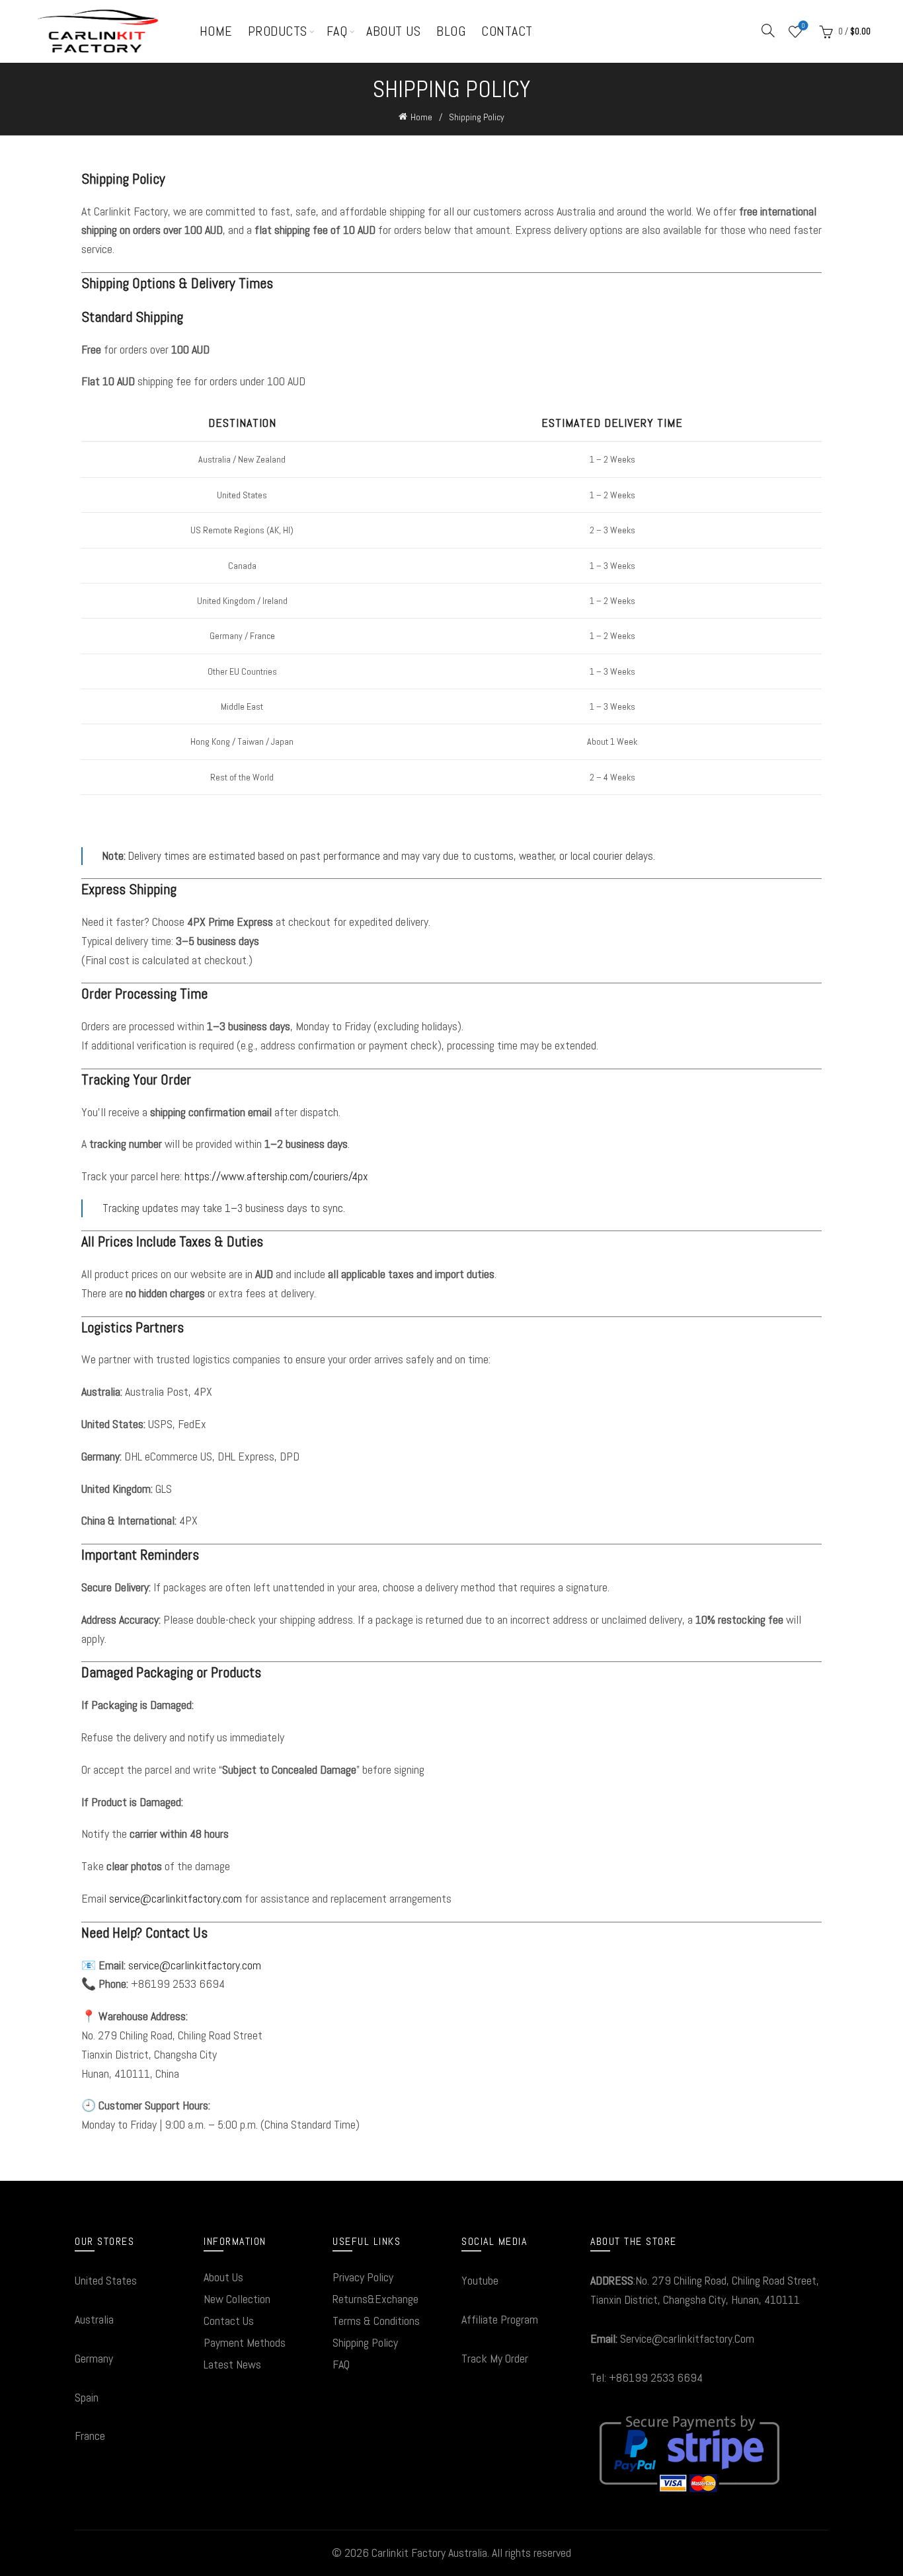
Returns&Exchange (375, 2299)
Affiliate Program (500, 2319)
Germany (94, 2358)
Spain (87, 2397)
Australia (94, 2319)
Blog (451, 31)
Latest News (232, 2364)
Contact (507, 31)
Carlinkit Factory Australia (429, 2553)
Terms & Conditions (376, 2321)
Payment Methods (245, 2342)
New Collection (237, 2299)
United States (106, 2280)
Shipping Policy (365, 2342)
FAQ (337, 31)
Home (216, 31)
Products (278, 31)
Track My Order (495, 2358)
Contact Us (229, 2321)
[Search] (768, 30)
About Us (393, 31)
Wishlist (803, 26)
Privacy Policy (363, 2277)
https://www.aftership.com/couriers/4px (276, 1176)
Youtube (480, 2280)
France (90, 2436)
